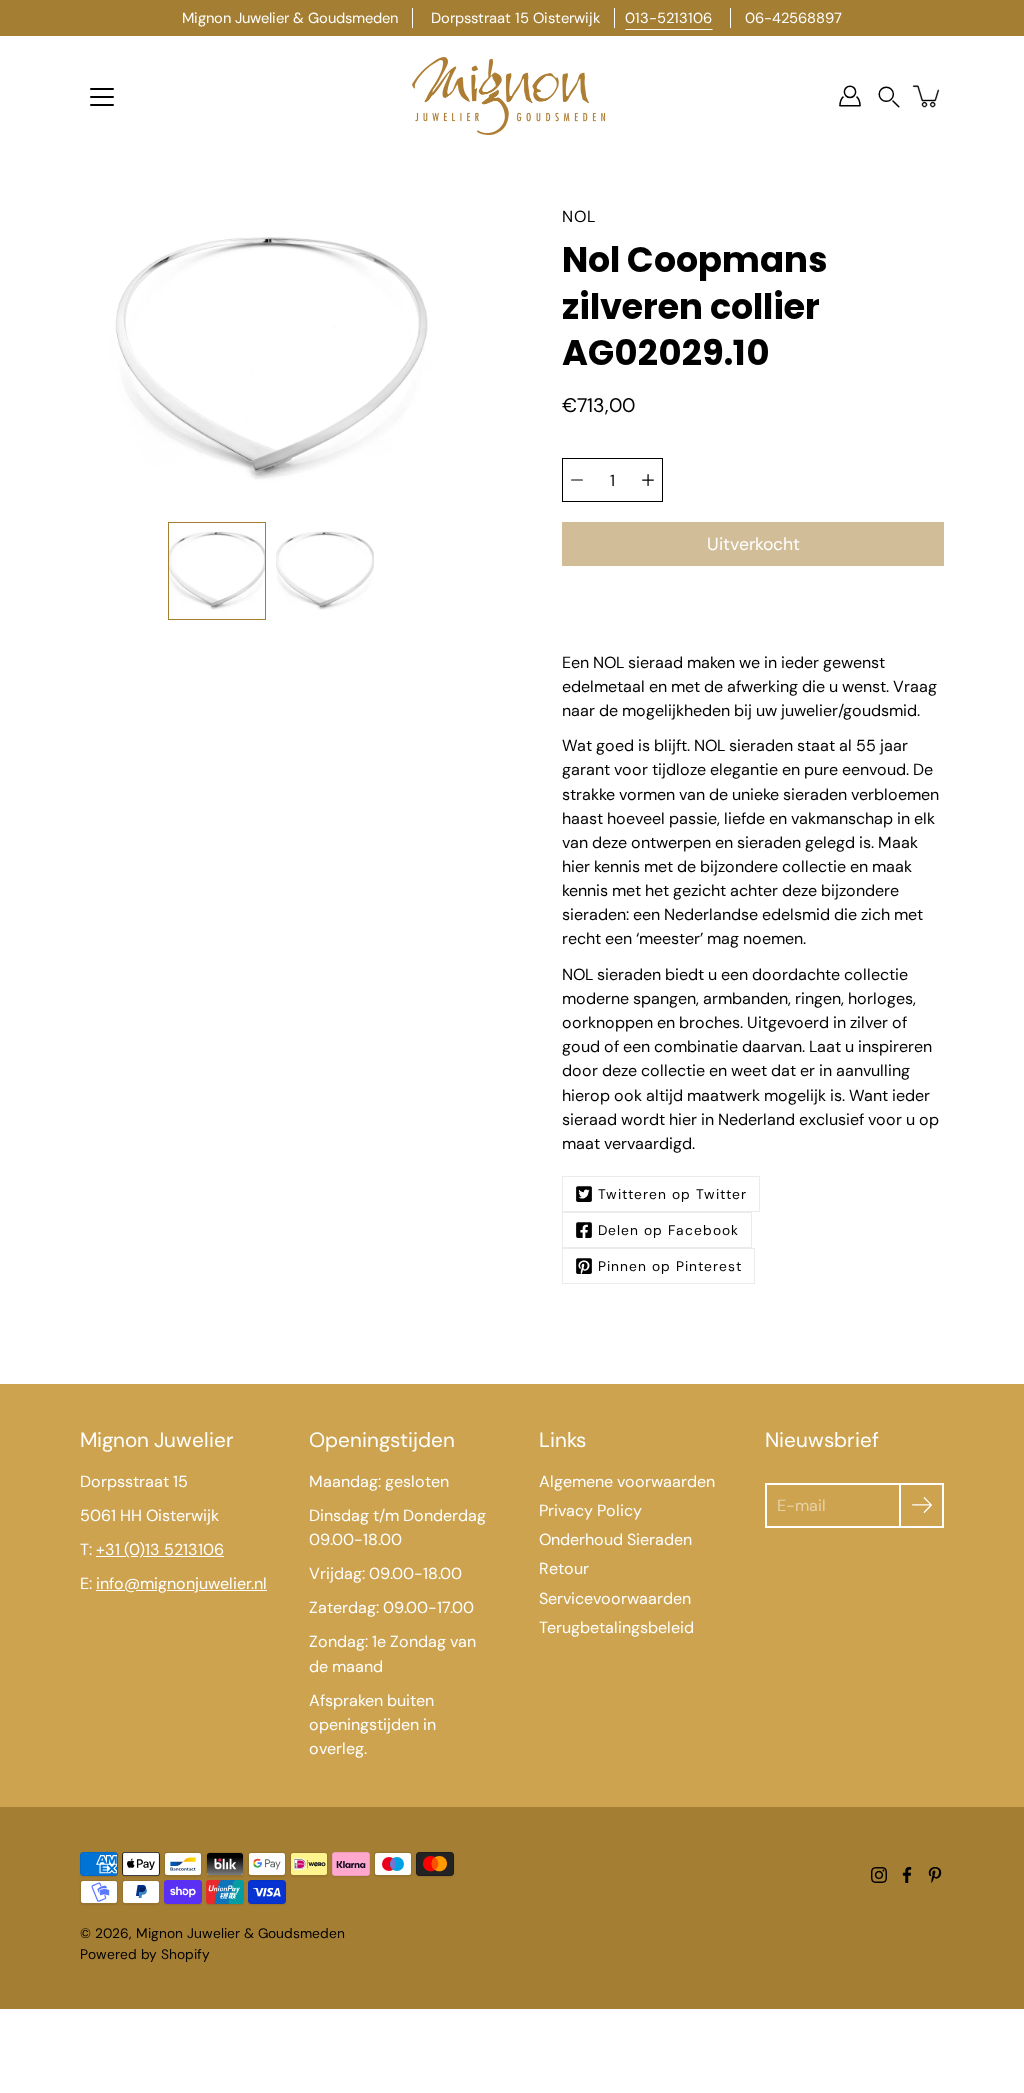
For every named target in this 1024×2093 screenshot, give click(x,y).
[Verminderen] (577, 480)
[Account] (850, 96)
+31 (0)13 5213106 (160, 1549)
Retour (564, 1568)
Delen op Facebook (668, 1230)
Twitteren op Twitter (672, 1194)
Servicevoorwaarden (615, 1598)
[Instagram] (879, 1875)
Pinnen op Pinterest (670, 1266)
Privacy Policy (590, 1510)
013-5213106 (668, 18)
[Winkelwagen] (928, 96)
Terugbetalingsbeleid (616, 1627)
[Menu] (102, 97)
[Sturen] (921, 1505)
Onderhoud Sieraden (615, 1539)
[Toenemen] (648, 480)
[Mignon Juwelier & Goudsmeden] (512, 96)
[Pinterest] (935, 1875)
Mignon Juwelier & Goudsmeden (240, 1933)
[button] (889, 96)
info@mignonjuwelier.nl (181, 1583)
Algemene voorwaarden (627, 1481)
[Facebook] (907, 1875)
